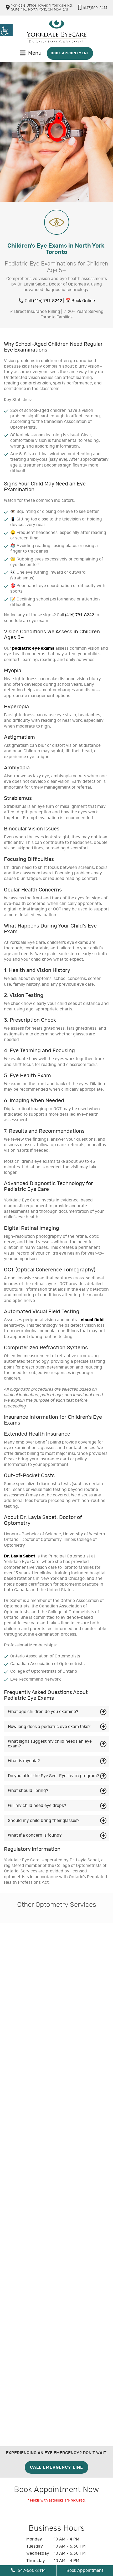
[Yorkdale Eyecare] (56, 31)
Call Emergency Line (56, 2467)
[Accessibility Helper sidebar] (6, 30)
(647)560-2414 (95, 8)
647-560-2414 (31, 2570)
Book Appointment (70, 53)
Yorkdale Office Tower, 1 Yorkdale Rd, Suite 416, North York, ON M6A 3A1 (42, 7)
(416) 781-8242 (48, 301)
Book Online (83, 301)
